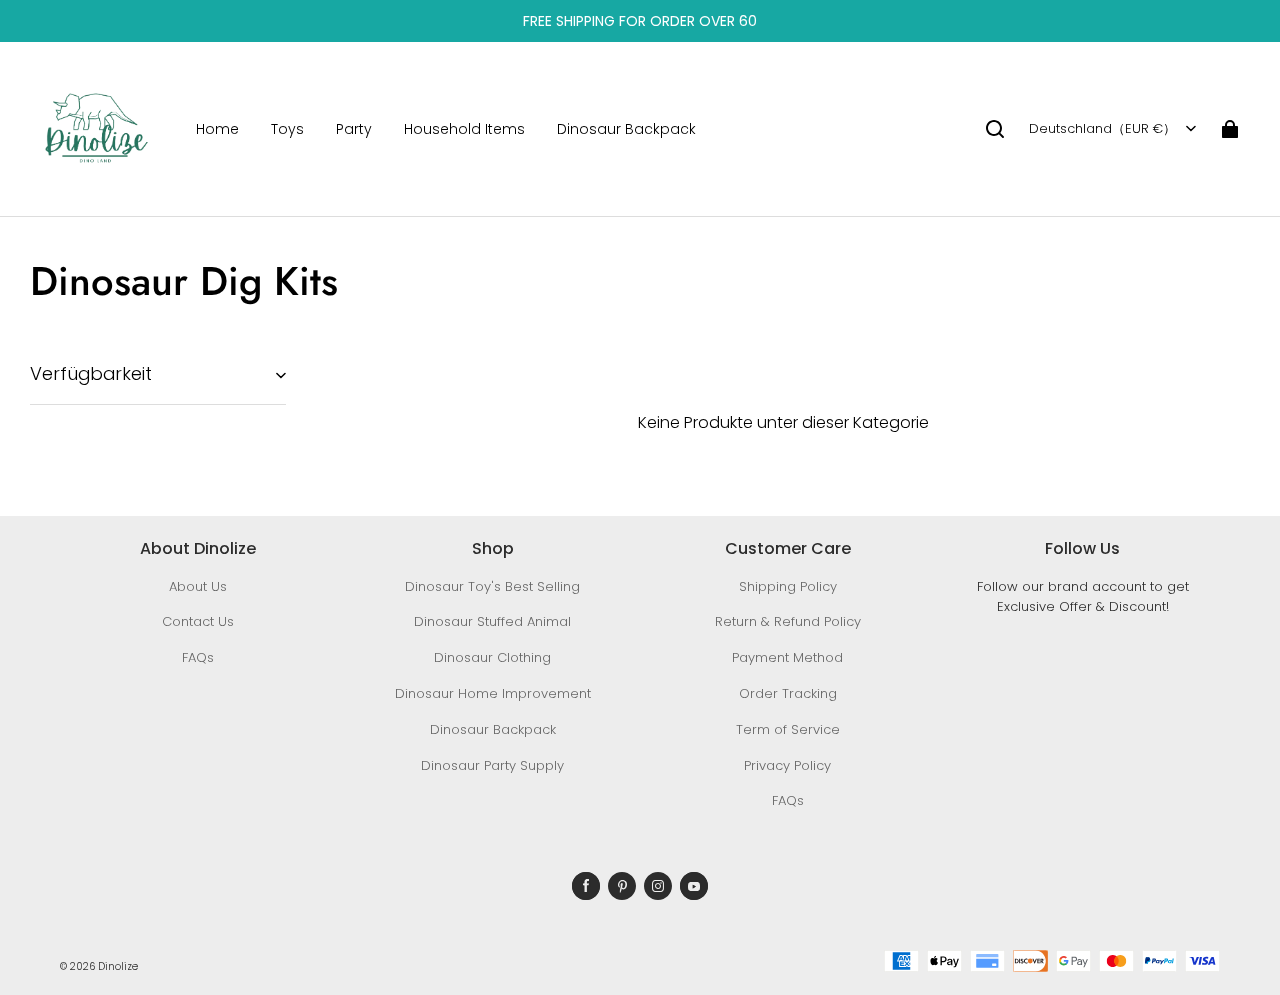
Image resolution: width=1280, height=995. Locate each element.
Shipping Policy (788, 586)
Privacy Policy (787, 765)
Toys (287, 129)
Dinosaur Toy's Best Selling (492, 586)
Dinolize (118, 966)
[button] (995, 129)
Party (354, 129)
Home (217, 129)
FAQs (198, 657)
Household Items (464, 129)
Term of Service (788, 729)
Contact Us (198, 621)
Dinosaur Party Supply (492, 765)
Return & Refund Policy (788, 621)
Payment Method (787, 657)
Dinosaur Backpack (626, 129)
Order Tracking (788, 693)
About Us (198, 586)
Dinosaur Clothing (492, 657)
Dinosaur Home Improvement (493, 693)
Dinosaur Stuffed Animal (492, 621)
